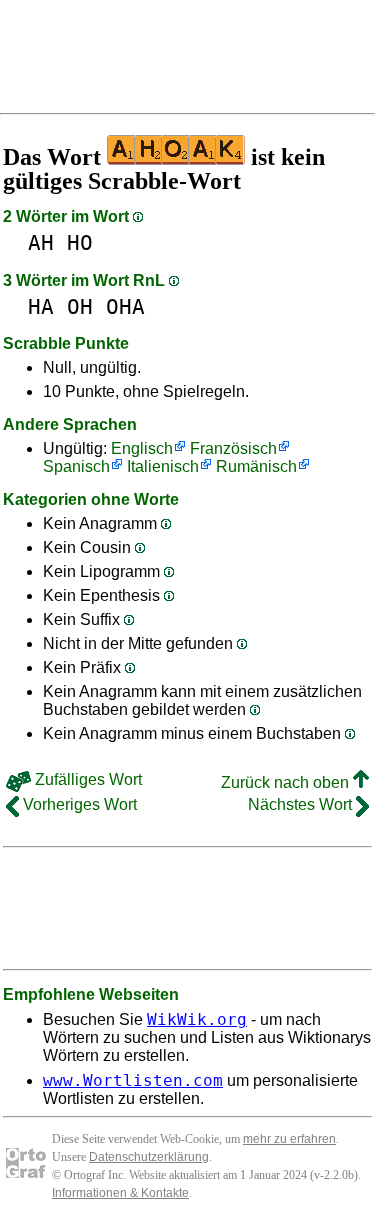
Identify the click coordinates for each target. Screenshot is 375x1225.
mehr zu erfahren (289, 1139)
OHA (125, 306)
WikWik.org (197, 1019)
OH (80, 306)
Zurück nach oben (287, 782)
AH (41, 242)
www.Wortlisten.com (133, 1080)
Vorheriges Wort (78, 804)
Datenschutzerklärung (149, 1157)
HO (80, 242)
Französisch (233, 448)
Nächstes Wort (302, 804)
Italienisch (163, 466)
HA (41, 306)
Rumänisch (256, 466)
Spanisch (76, 466)
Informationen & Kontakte (120, 1193)
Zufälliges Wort (86, 779)
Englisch (142, 448)
